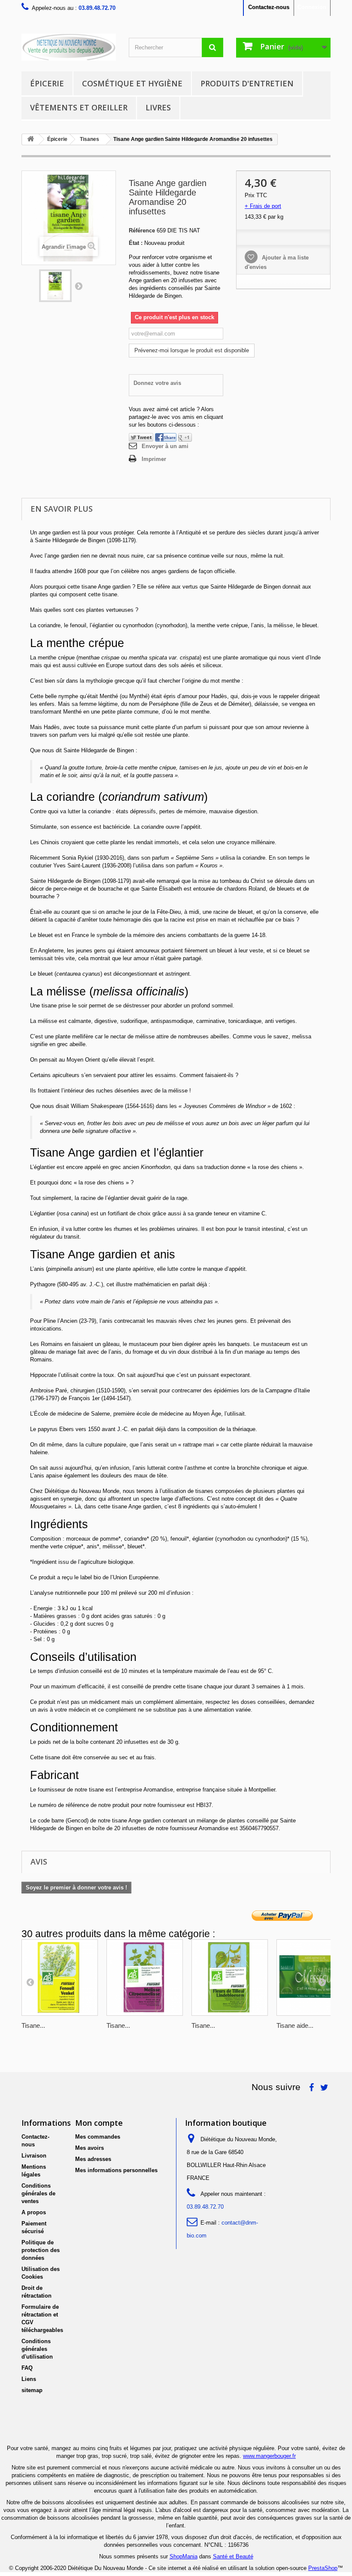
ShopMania (184, 2556)
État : (136, 243)
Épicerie (47, 83)
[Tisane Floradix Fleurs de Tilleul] (230, 1978)
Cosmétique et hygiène (132, 83)
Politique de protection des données (41, 2250)
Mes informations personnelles (116, 2170)
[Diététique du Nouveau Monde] (69, 47)
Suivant (79, 286)
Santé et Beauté (233, 2556)
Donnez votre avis (157, 383)
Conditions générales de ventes (38, 2193)
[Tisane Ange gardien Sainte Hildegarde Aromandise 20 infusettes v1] (55, 286)
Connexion (312, 7)
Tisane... (33, 2025)
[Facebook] (166, 437)
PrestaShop (323, 2568)
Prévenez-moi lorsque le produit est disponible (192, 350)
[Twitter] (141, 437)
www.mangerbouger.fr (269, 2456)
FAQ (27, 2368)
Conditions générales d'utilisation (37, 2349)
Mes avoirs (90, 2148)
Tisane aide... (295, 2025)
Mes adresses (93, 2159)
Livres (158, 107)
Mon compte (99, 2123)
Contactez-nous (269, 7)
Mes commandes (98, 2137)
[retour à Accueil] (30, 139)
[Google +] (185, 437)
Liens (29, 2379)
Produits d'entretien (247, 83)
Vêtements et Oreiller (79, 107)
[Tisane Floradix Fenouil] (60, 1978)
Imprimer (154, 459)
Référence (142, 230)
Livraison (34, 2156)
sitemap (32, 2390)
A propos (34, 2212)
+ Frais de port (263, 206)
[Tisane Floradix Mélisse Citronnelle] (145, 1978)
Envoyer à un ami (165, 446)
